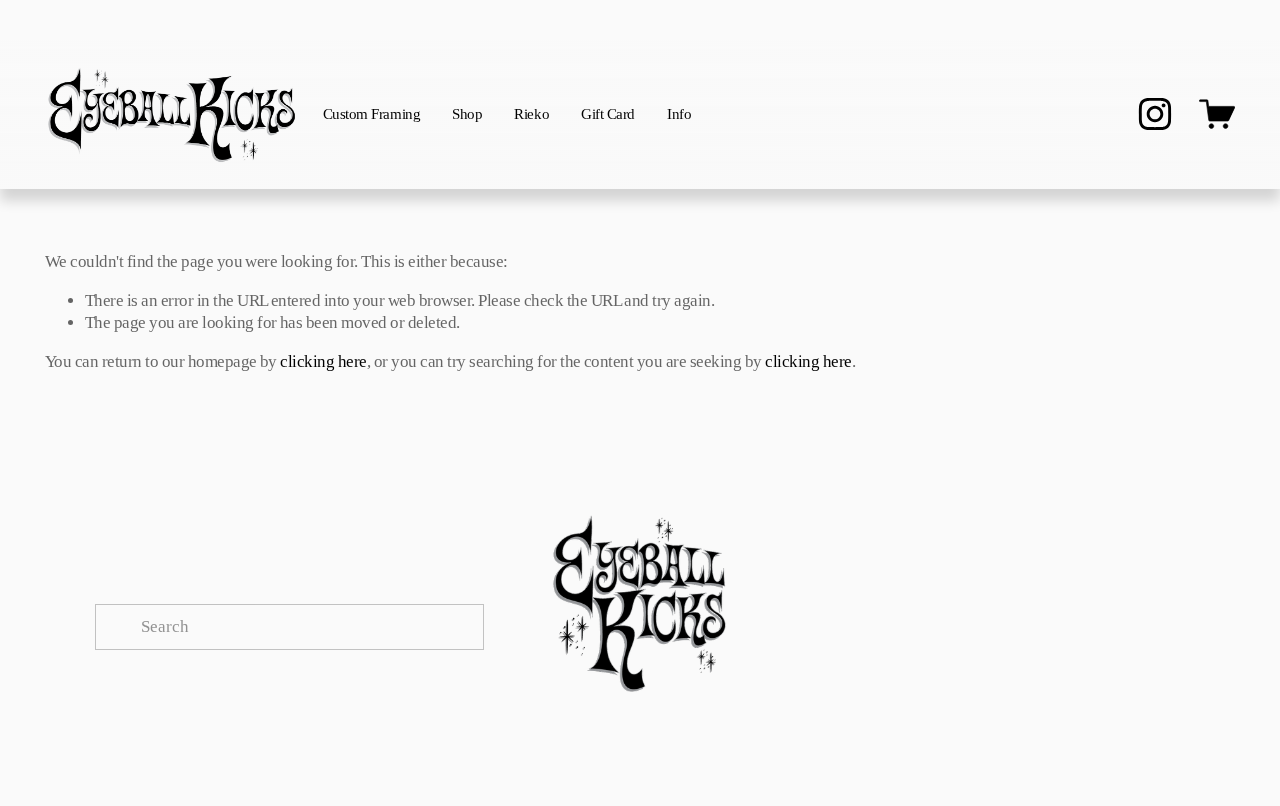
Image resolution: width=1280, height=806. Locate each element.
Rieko (531, 113)
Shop (467, 113)
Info (679, 113)
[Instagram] (1155, 114)
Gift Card (608, 113)
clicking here (323, 361)
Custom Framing (372, 113)
